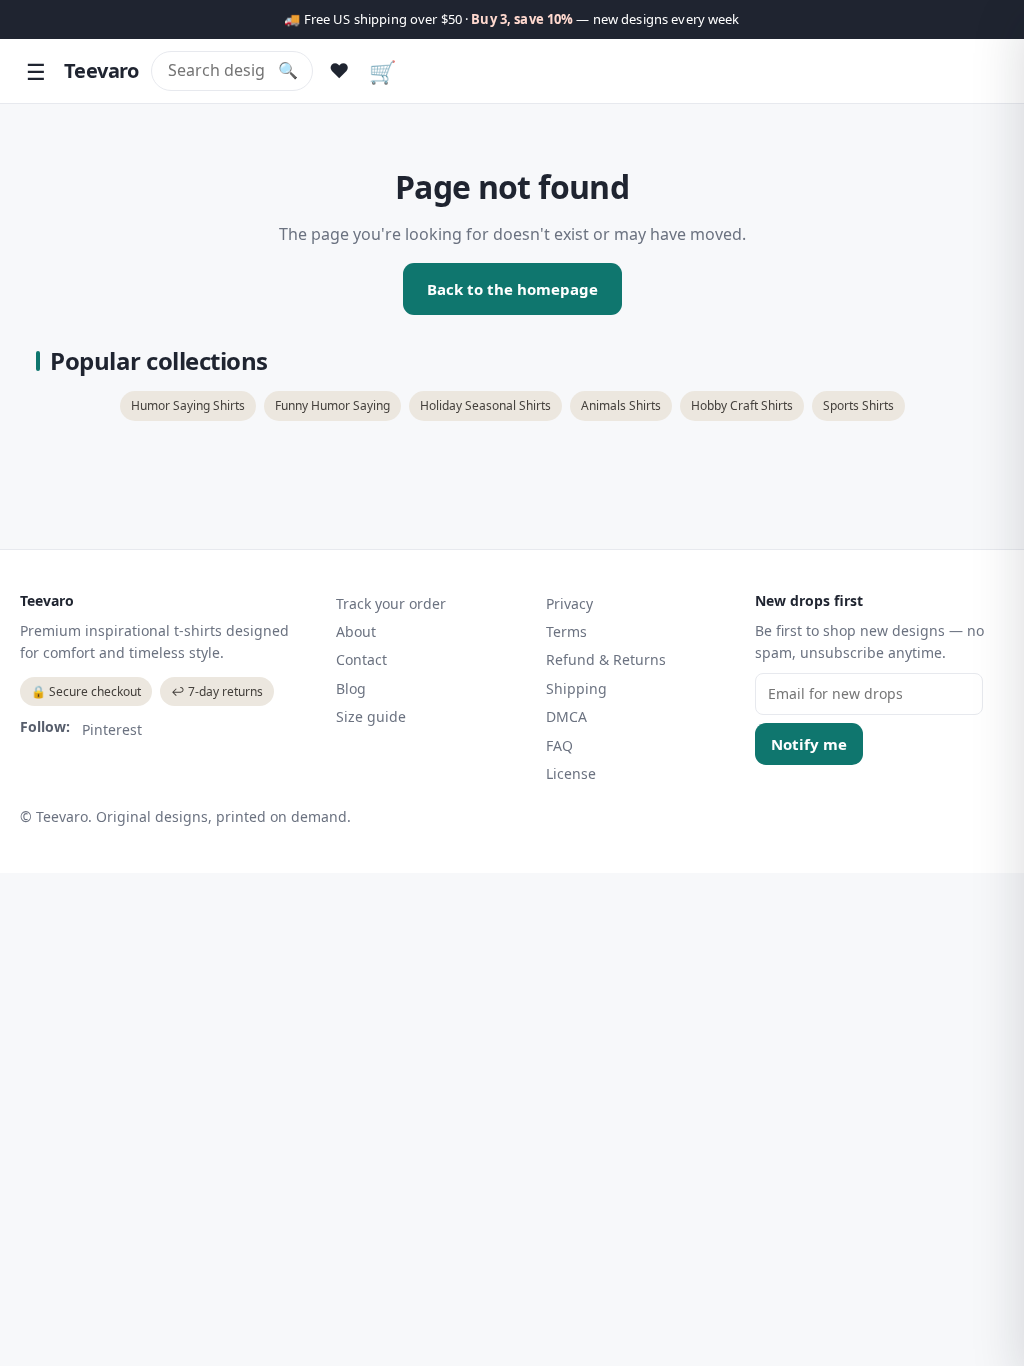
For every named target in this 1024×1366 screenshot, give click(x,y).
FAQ (559, 745)
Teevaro (101, 70)
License (571, 773)
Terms (566, 631)
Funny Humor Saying (332, 405)
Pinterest (112, 729)
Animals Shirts (621, 405)
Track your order (391, 603)
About (356, 631)
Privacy (569, 603)
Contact (361, 659)
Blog (351, 688)
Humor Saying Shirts (188, 405)
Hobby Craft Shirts (742, 405)
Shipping (576, 688)
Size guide (371, 716)
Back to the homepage (512, 289)
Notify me (809, 744)
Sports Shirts (858, 405)
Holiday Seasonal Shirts (485, 405)
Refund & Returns (606, 659)
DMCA (566, 716)
